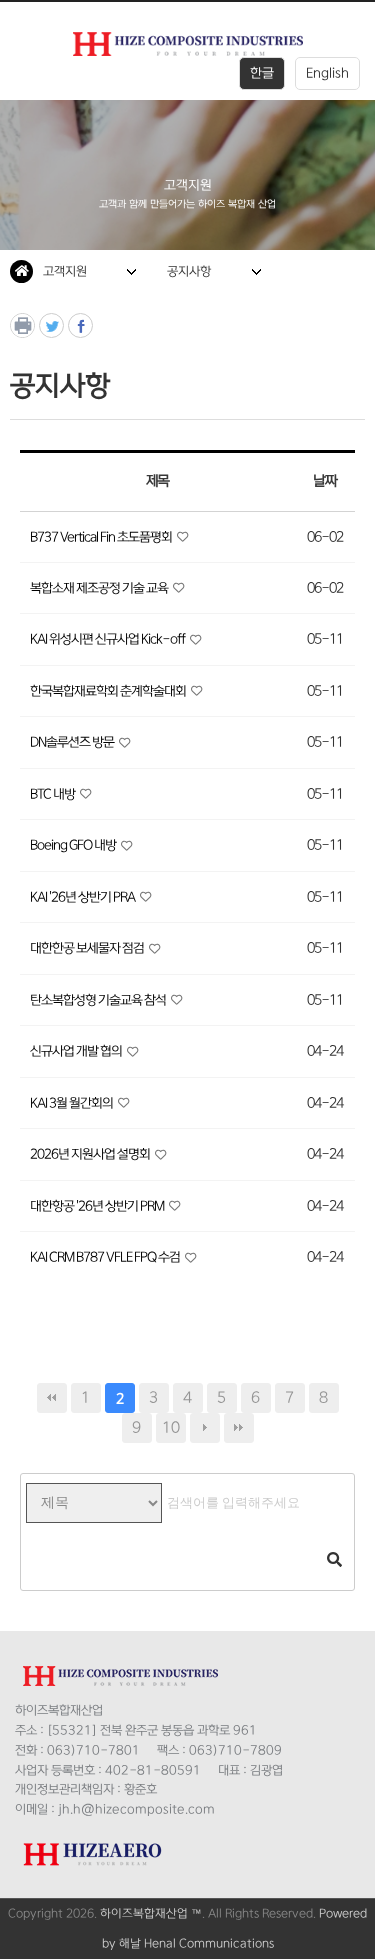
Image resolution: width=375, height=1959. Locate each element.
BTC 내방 (53, 794)
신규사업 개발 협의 (77, 1051)
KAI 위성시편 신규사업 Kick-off (108, 639)
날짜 (324, 481)
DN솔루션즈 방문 (73, 742)
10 (171, 1427)
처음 (52, 1398)
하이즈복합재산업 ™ (151, 1913)
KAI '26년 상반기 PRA (83, 897)
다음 (205, 1428)
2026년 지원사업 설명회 (91, 1154)
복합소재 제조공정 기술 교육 (100, 588)
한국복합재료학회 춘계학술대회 (109, 691)
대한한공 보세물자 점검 (88, 948)
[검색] (334, 1561)
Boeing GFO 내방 (74, 845)
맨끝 (239, 1428)
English (327, 73)
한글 (262, 73)
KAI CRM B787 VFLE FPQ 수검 (106, 1257)
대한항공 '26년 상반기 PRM (98, 1206)
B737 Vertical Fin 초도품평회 (102, 537)
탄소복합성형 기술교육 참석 (99, 1000)
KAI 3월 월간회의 (72, 1103)
